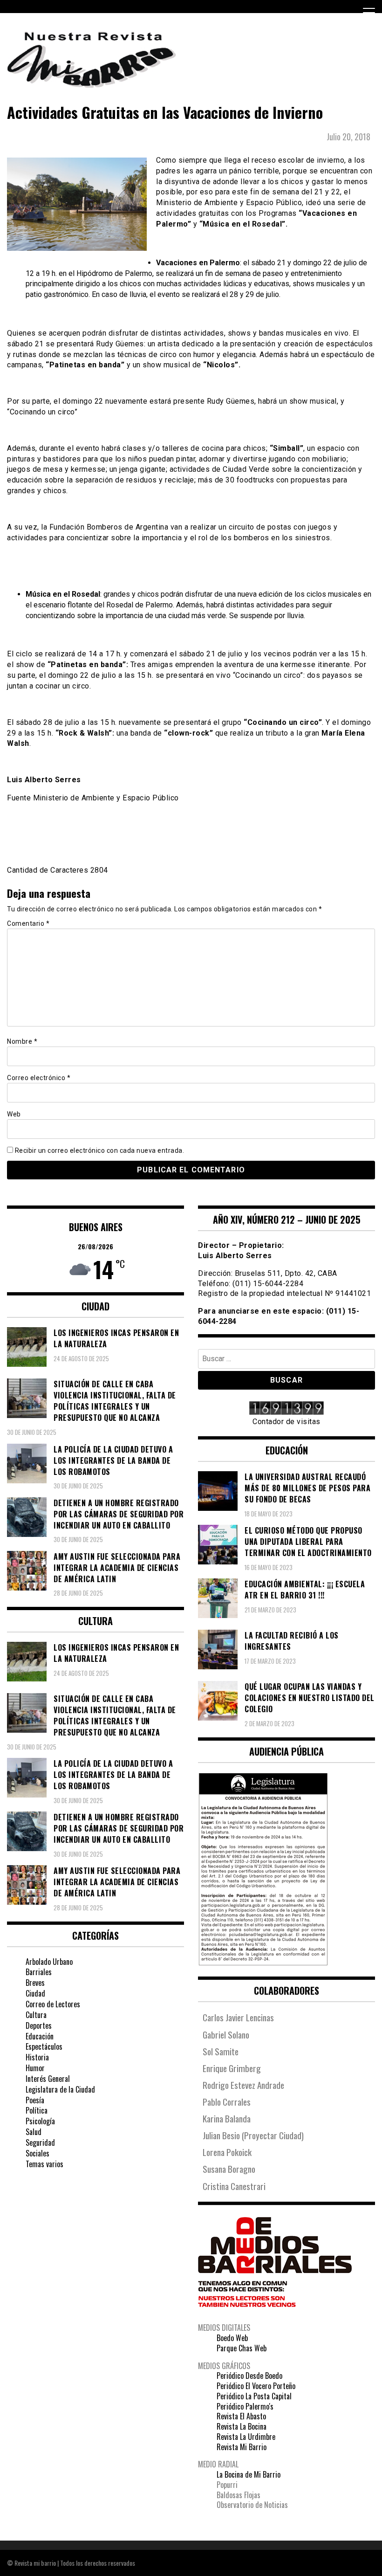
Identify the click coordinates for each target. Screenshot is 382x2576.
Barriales (39, 1972)
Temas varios (44, 2164)
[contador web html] (286, 1409)
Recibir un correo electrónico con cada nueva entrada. (100, 1150)
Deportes (39, 2025)
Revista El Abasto (241, 2416)
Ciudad (35, 1993)
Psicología (40, 2121)
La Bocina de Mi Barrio (249, 2474)
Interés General (48, 2079)
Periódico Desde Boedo (249, 2376)
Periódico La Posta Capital (254, 2396)
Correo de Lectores (53, 2004)
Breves (35, 1983)
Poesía (35, 2100)
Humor (35, 2068)
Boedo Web (232, 2338)
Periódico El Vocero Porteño (256, 2386)
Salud (34, 2132)
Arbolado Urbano (49, 1962)
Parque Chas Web (242, 2348)
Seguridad (40, 2142)
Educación (40, 2036)
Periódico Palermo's (245, 2406)
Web (14, 1114)
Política (37, 2110)
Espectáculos (44, 2046)
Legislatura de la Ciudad (60, 2089)
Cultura (36, 2015)
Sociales (38, 2153)
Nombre (22, 1041)
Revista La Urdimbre (246, 2437)
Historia (37, 2057)
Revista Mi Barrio (242, 2447)
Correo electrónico (39, 1078)
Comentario (28, 923)
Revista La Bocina (242, 2426)
